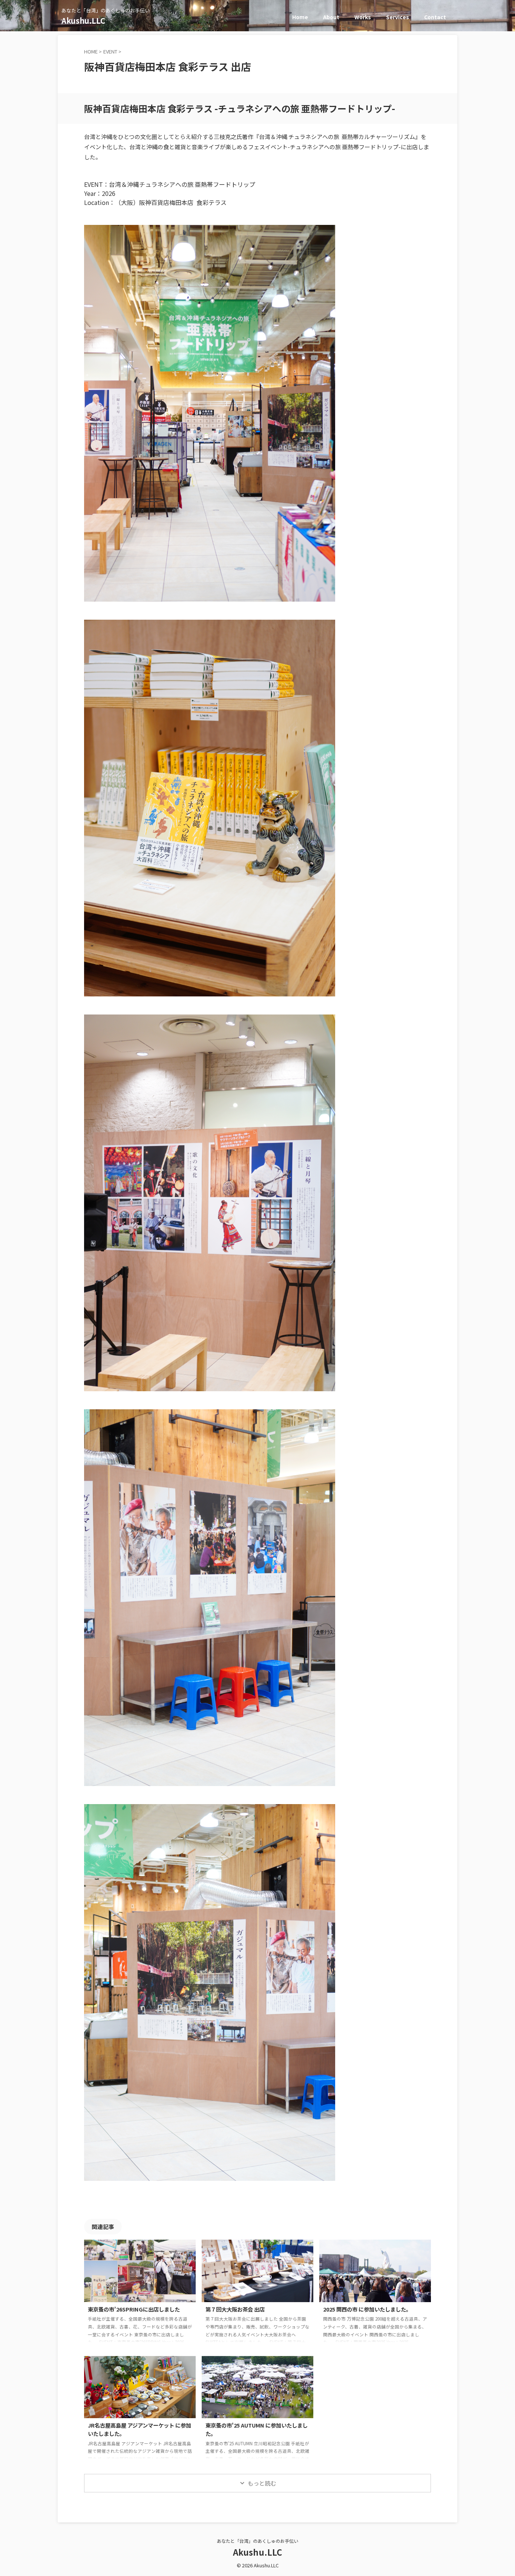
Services (398, 17)
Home (300, 17)
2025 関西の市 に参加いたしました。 (367, 2309)
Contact (435, 17)
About (331, 17)
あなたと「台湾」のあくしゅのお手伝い (257, 2541)
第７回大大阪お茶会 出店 (235, 2309)
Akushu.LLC (83, 21)
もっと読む (262, 2483)
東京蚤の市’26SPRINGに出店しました (134, 2309)
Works (363, 17)
